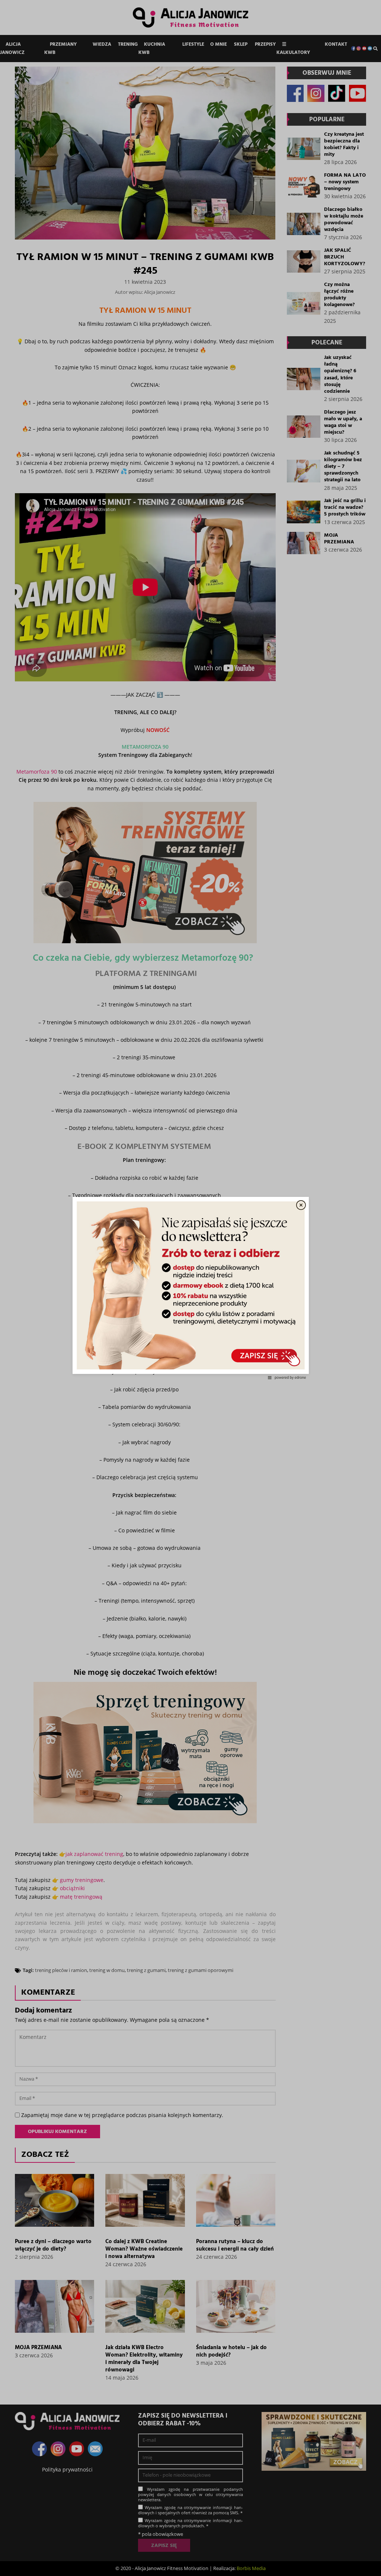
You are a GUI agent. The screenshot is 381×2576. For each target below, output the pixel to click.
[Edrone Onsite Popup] (190, 1288)
